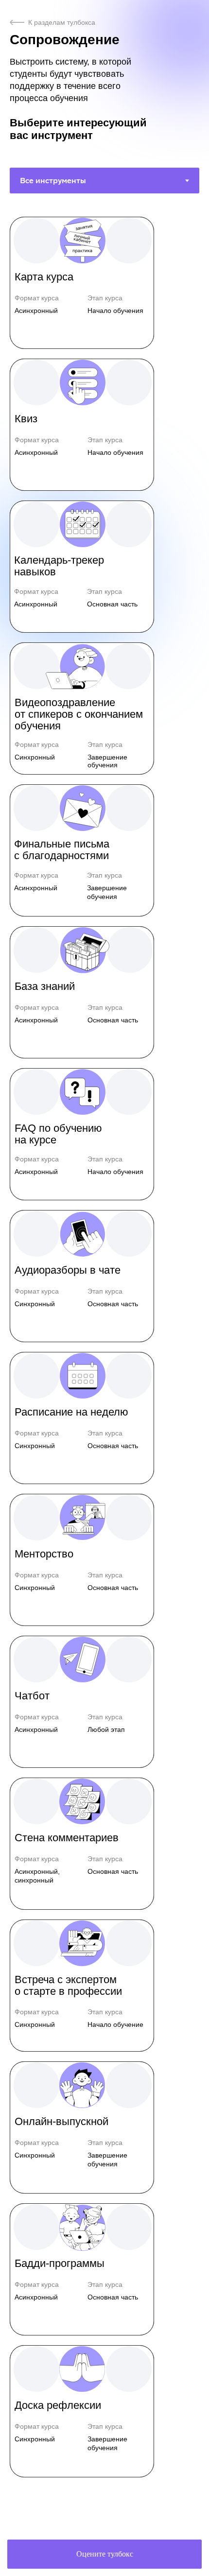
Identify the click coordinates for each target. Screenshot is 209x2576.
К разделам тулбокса (62, 22)
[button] (82, 283)
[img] (17, 22)
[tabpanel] (104, 1360)
